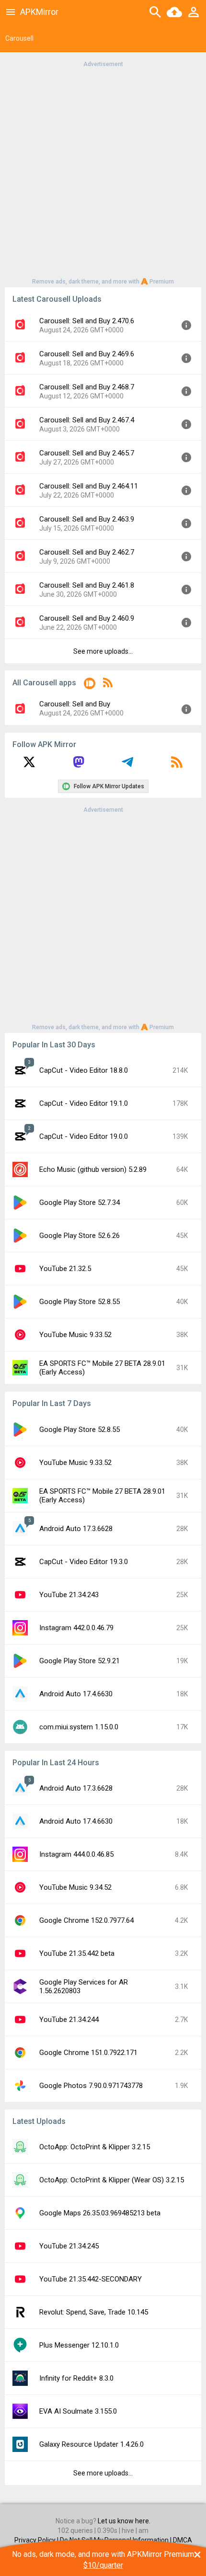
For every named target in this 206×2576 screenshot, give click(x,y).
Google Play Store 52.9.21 (80, 1661)
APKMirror (39, 12)
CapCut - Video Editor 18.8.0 (84, 1070)
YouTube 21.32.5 (65, 1269)
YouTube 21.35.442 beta (77, 1953)
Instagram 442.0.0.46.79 (76, 1628)
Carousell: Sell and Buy (75, 704)
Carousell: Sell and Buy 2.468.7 (87, 387)
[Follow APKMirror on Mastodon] (79, 765)
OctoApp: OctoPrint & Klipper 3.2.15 (95, 2147)
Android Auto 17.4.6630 (76, 1694)
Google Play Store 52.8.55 (80, 1302)
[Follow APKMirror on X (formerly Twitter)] (29, 765)
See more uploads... (103, 651)
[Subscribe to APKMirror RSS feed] (177, 765)
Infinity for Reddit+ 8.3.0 (76, 2378)
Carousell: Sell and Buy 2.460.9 (87, 618)
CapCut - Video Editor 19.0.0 (84, 1136)
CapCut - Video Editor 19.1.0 (84, 1103)
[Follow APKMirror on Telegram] (127, 765)
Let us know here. (124, 2521)
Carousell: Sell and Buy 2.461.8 (87, 585)
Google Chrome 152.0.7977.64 (86, 1920)
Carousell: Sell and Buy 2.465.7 (87, 453)
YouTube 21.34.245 (69, 2246)
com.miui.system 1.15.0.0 (79, 1727)
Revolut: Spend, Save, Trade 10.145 (94, 2312)
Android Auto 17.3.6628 (76, 1529)
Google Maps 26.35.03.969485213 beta (100, 2213)
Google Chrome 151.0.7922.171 (88, 2053)
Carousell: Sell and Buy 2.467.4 (87, 420)
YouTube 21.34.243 (69, 1595)
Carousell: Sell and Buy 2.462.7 (87, 552)
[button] (90, 685)
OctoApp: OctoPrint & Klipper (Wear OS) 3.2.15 (112, 2180)
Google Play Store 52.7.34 (80, 1203)
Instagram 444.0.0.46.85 (76, 1854)
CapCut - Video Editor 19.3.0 (84, 1562)
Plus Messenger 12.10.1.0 (79, 2345)
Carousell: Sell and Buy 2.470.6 (87, 321)
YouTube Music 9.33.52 (75, 1335)
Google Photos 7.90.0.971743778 (91, 2086)
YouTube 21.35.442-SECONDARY (91, 2279)
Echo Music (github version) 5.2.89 (93, 1169)
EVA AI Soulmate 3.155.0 (78, 2411)
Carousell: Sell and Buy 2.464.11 (89, 486)
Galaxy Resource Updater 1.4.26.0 (92, 2444)
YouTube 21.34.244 (69, 2020)
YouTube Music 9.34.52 (75, 1887)
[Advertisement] (103, 172)
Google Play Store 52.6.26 (80, 1236)
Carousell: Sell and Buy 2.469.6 (87, 354)
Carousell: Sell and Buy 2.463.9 (87, 519)
